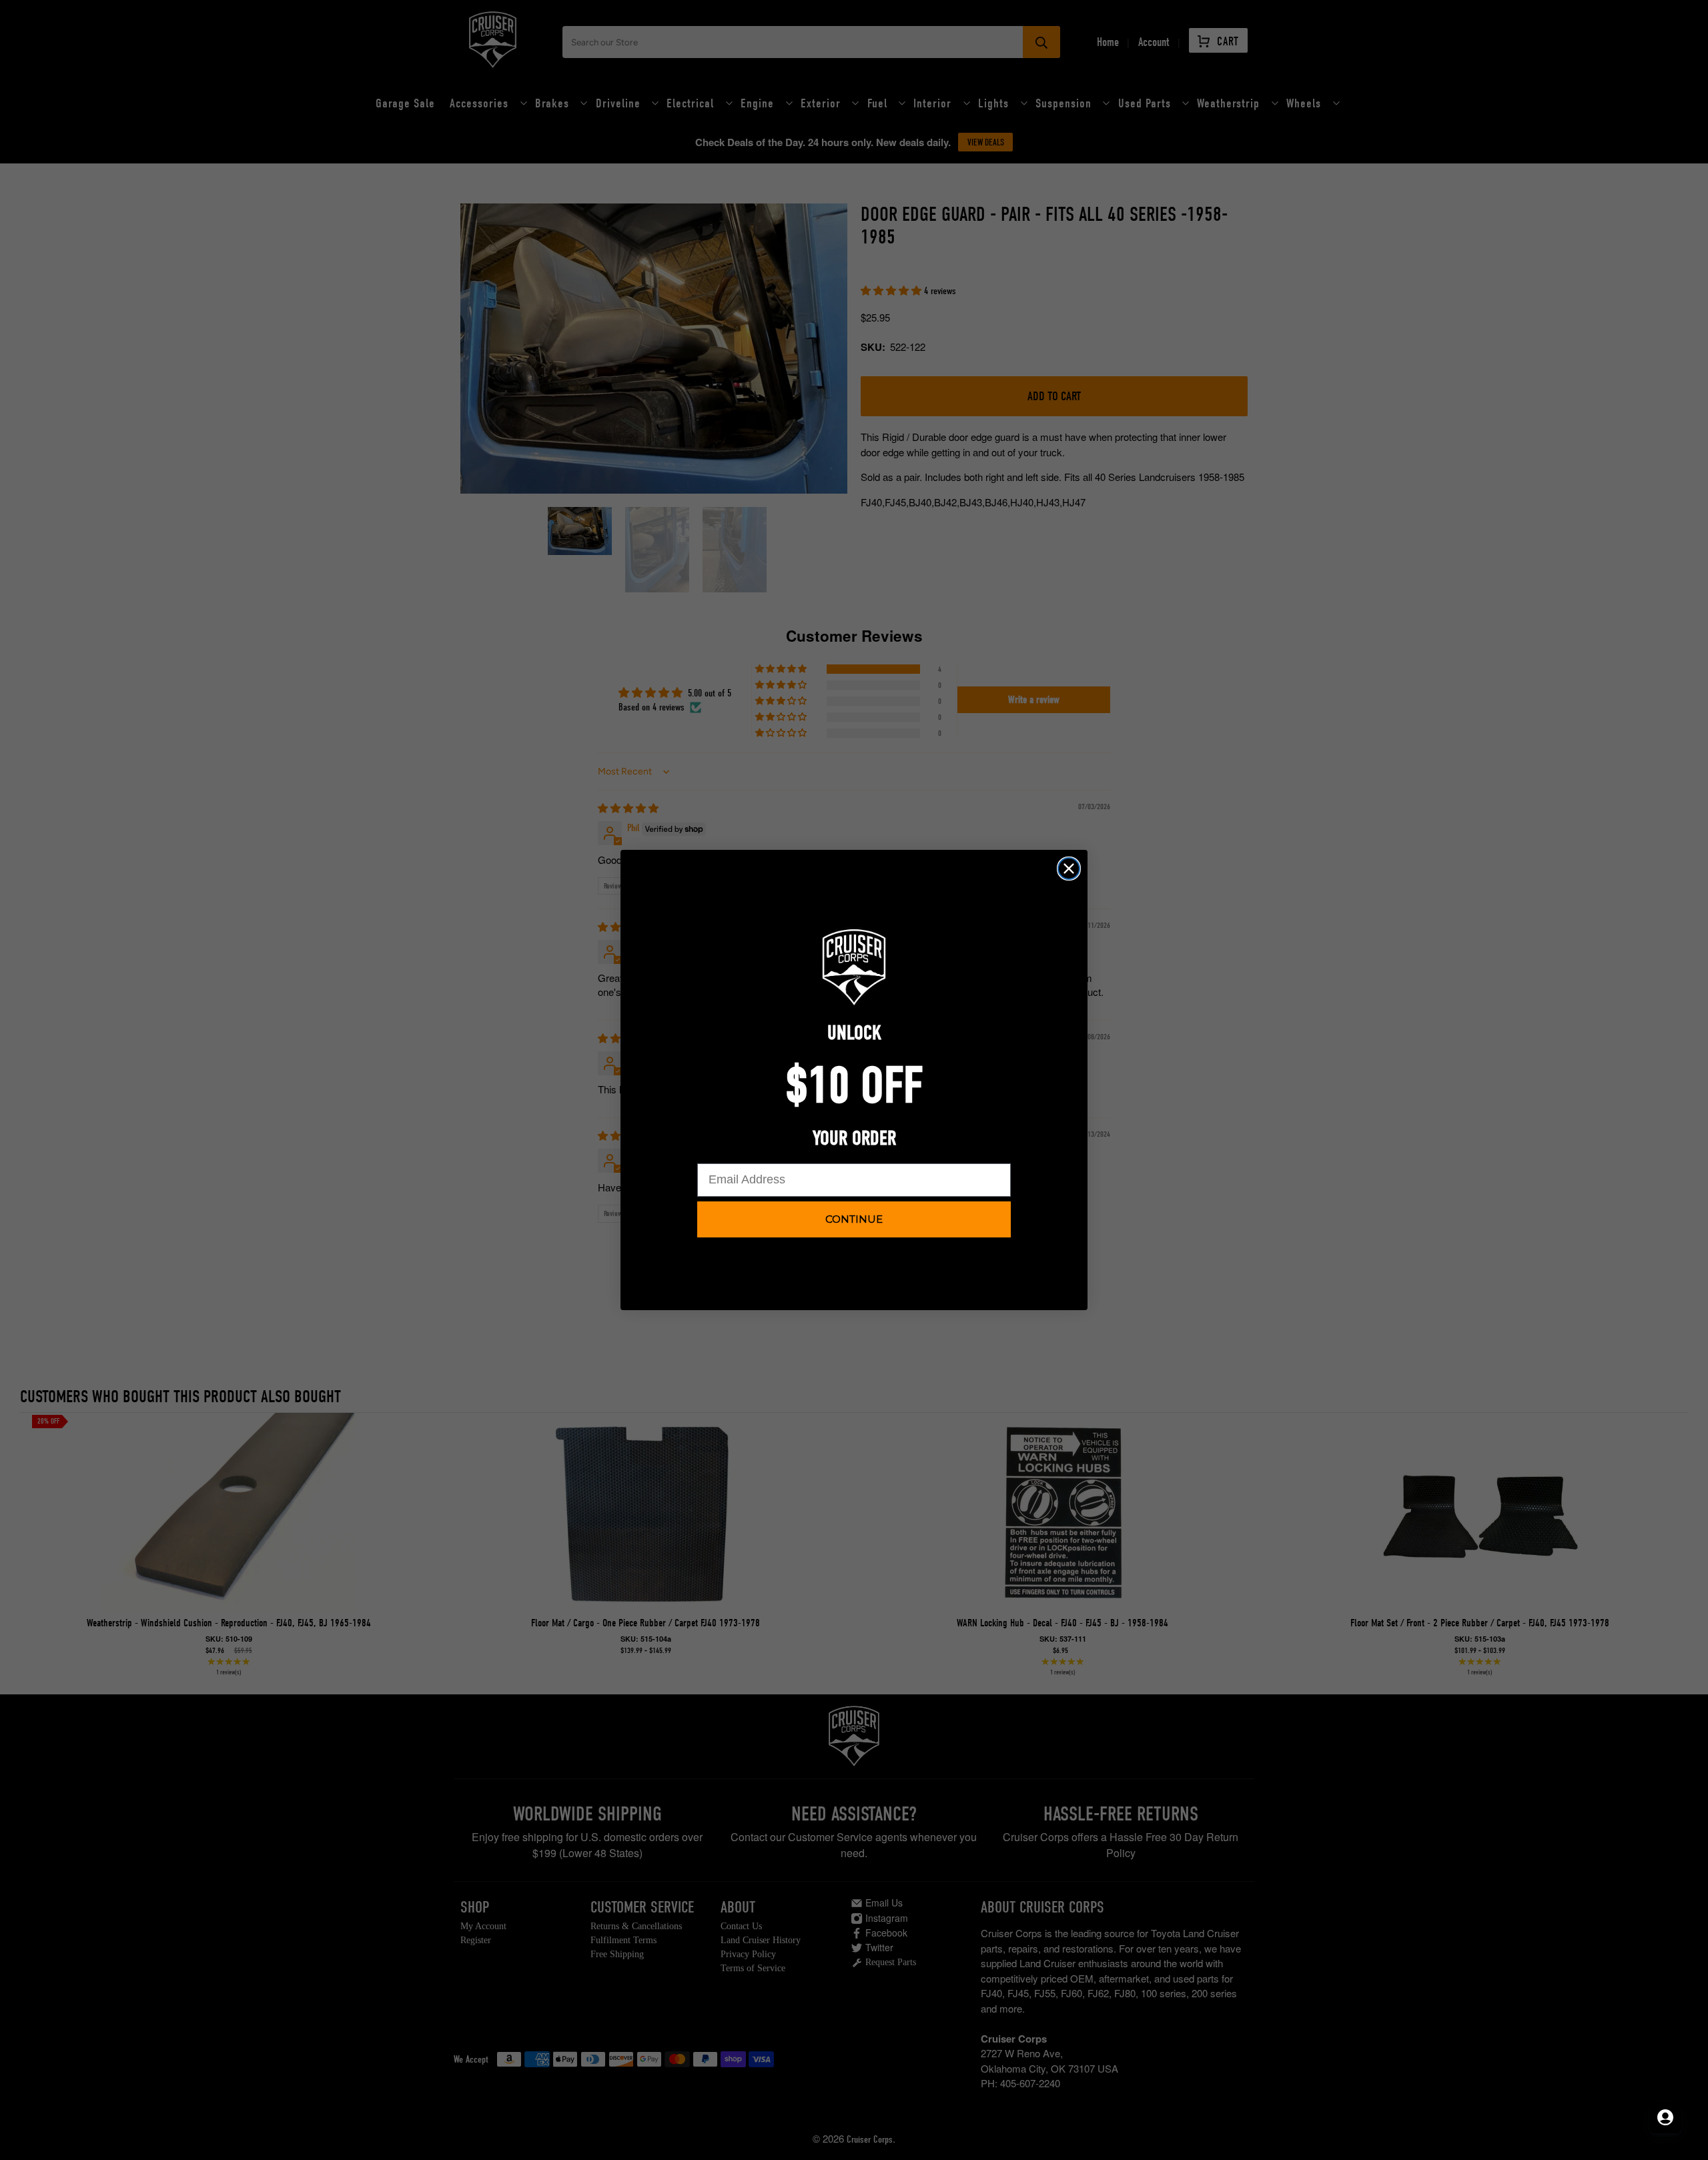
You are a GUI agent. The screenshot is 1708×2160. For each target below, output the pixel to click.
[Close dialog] (1069, 869)
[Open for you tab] (1665, 2117)
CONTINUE (854, 1219)
